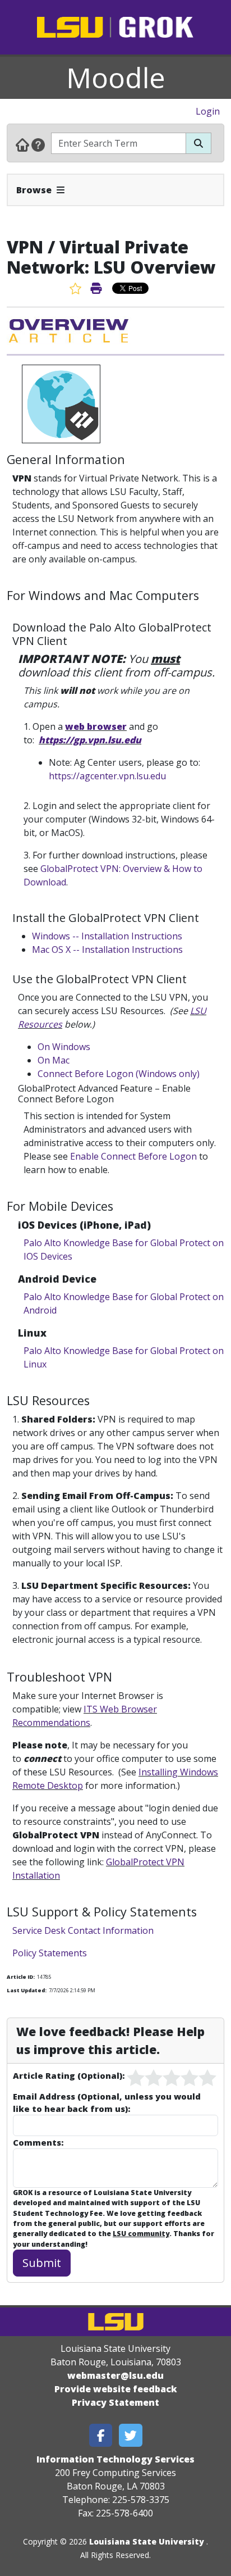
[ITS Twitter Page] (131, 2435)
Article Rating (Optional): (69, 2075)
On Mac (54, 1060)
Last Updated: (27, 1990)
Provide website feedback (116, 2389)
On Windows (64, 1047)
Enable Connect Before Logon (133, 1156)
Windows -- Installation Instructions (107, 936)
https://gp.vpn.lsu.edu (90, 740)
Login (208, 111)
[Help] (38, 144)
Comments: (38, 2142)
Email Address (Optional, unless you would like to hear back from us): (107, 2102)
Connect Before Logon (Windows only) (119, 1074)
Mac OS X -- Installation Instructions (107, 949)
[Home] (22, 144)
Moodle (116, 78)
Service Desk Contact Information (83, 1930)
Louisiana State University (147, 2541)
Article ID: (21, 1977)
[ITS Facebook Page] (101, 2435)
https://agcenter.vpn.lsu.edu (107, 776)
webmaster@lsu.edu (115, 2375)
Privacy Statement (115, 2402)
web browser (96, 726)
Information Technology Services (115, 2459)
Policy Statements (50, 1953)
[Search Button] (198, 143)
